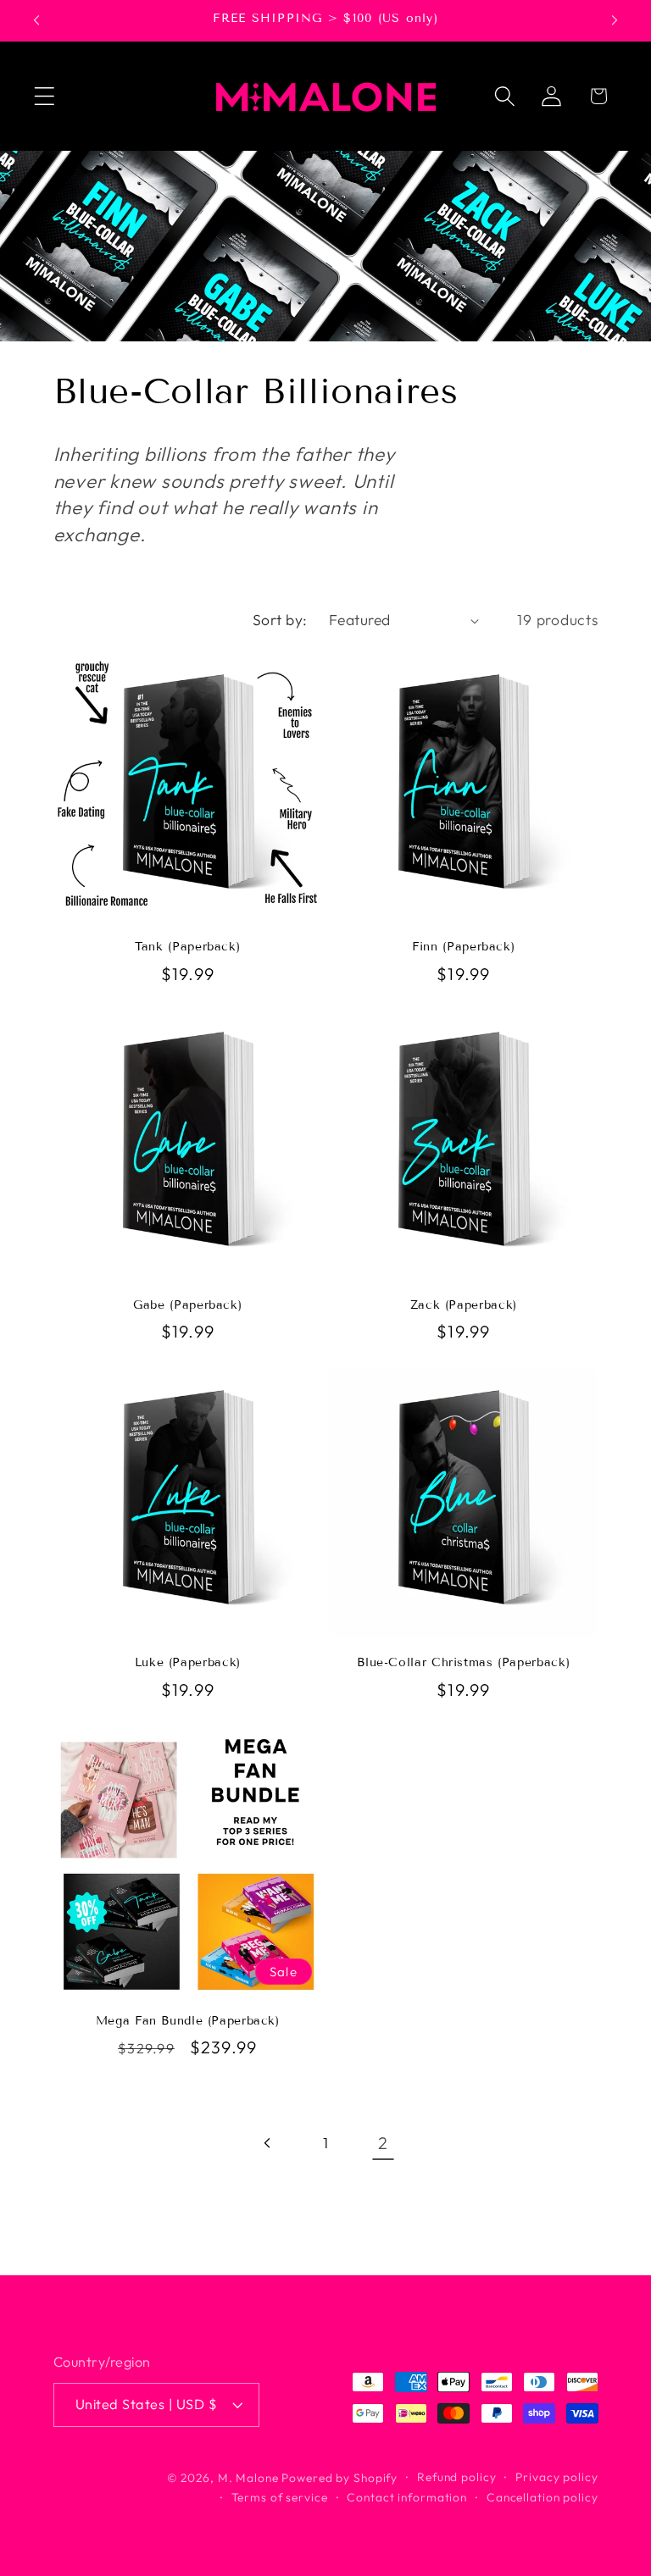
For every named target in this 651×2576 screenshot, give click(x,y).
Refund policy (456, 2477)
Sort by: (280, 620)
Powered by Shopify (339, 2478)
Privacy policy (556, 2477)
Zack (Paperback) (464, 1305)
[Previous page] (268, 2144)
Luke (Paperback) (188, 1662)
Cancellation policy (542, 2497)
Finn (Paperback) (463, 947)
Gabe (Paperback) (187, 1305)
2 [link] (383, 2143)
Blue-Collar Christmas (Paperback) (463, 1662)
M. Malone (248, 2478)
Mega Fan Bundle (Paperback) (188, 2021)
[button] (45, 96)
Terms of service (280, 2497)
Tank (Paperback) (187, 947)
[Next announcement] (615, 20)
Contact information (407, 2497)
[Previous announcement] (36, 20)
